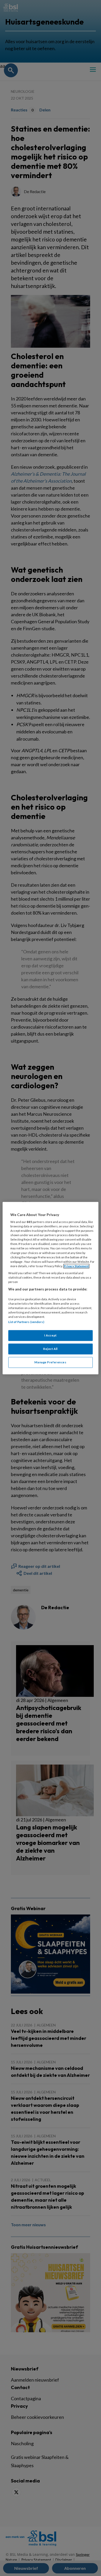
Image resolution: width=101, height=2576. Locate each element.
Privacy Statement (76, 1266)
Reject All (51, 1349)
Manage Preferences (50, 1362)
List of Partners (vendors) (26, 1322)
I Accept (51, 1335)
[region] (51, 1288)
